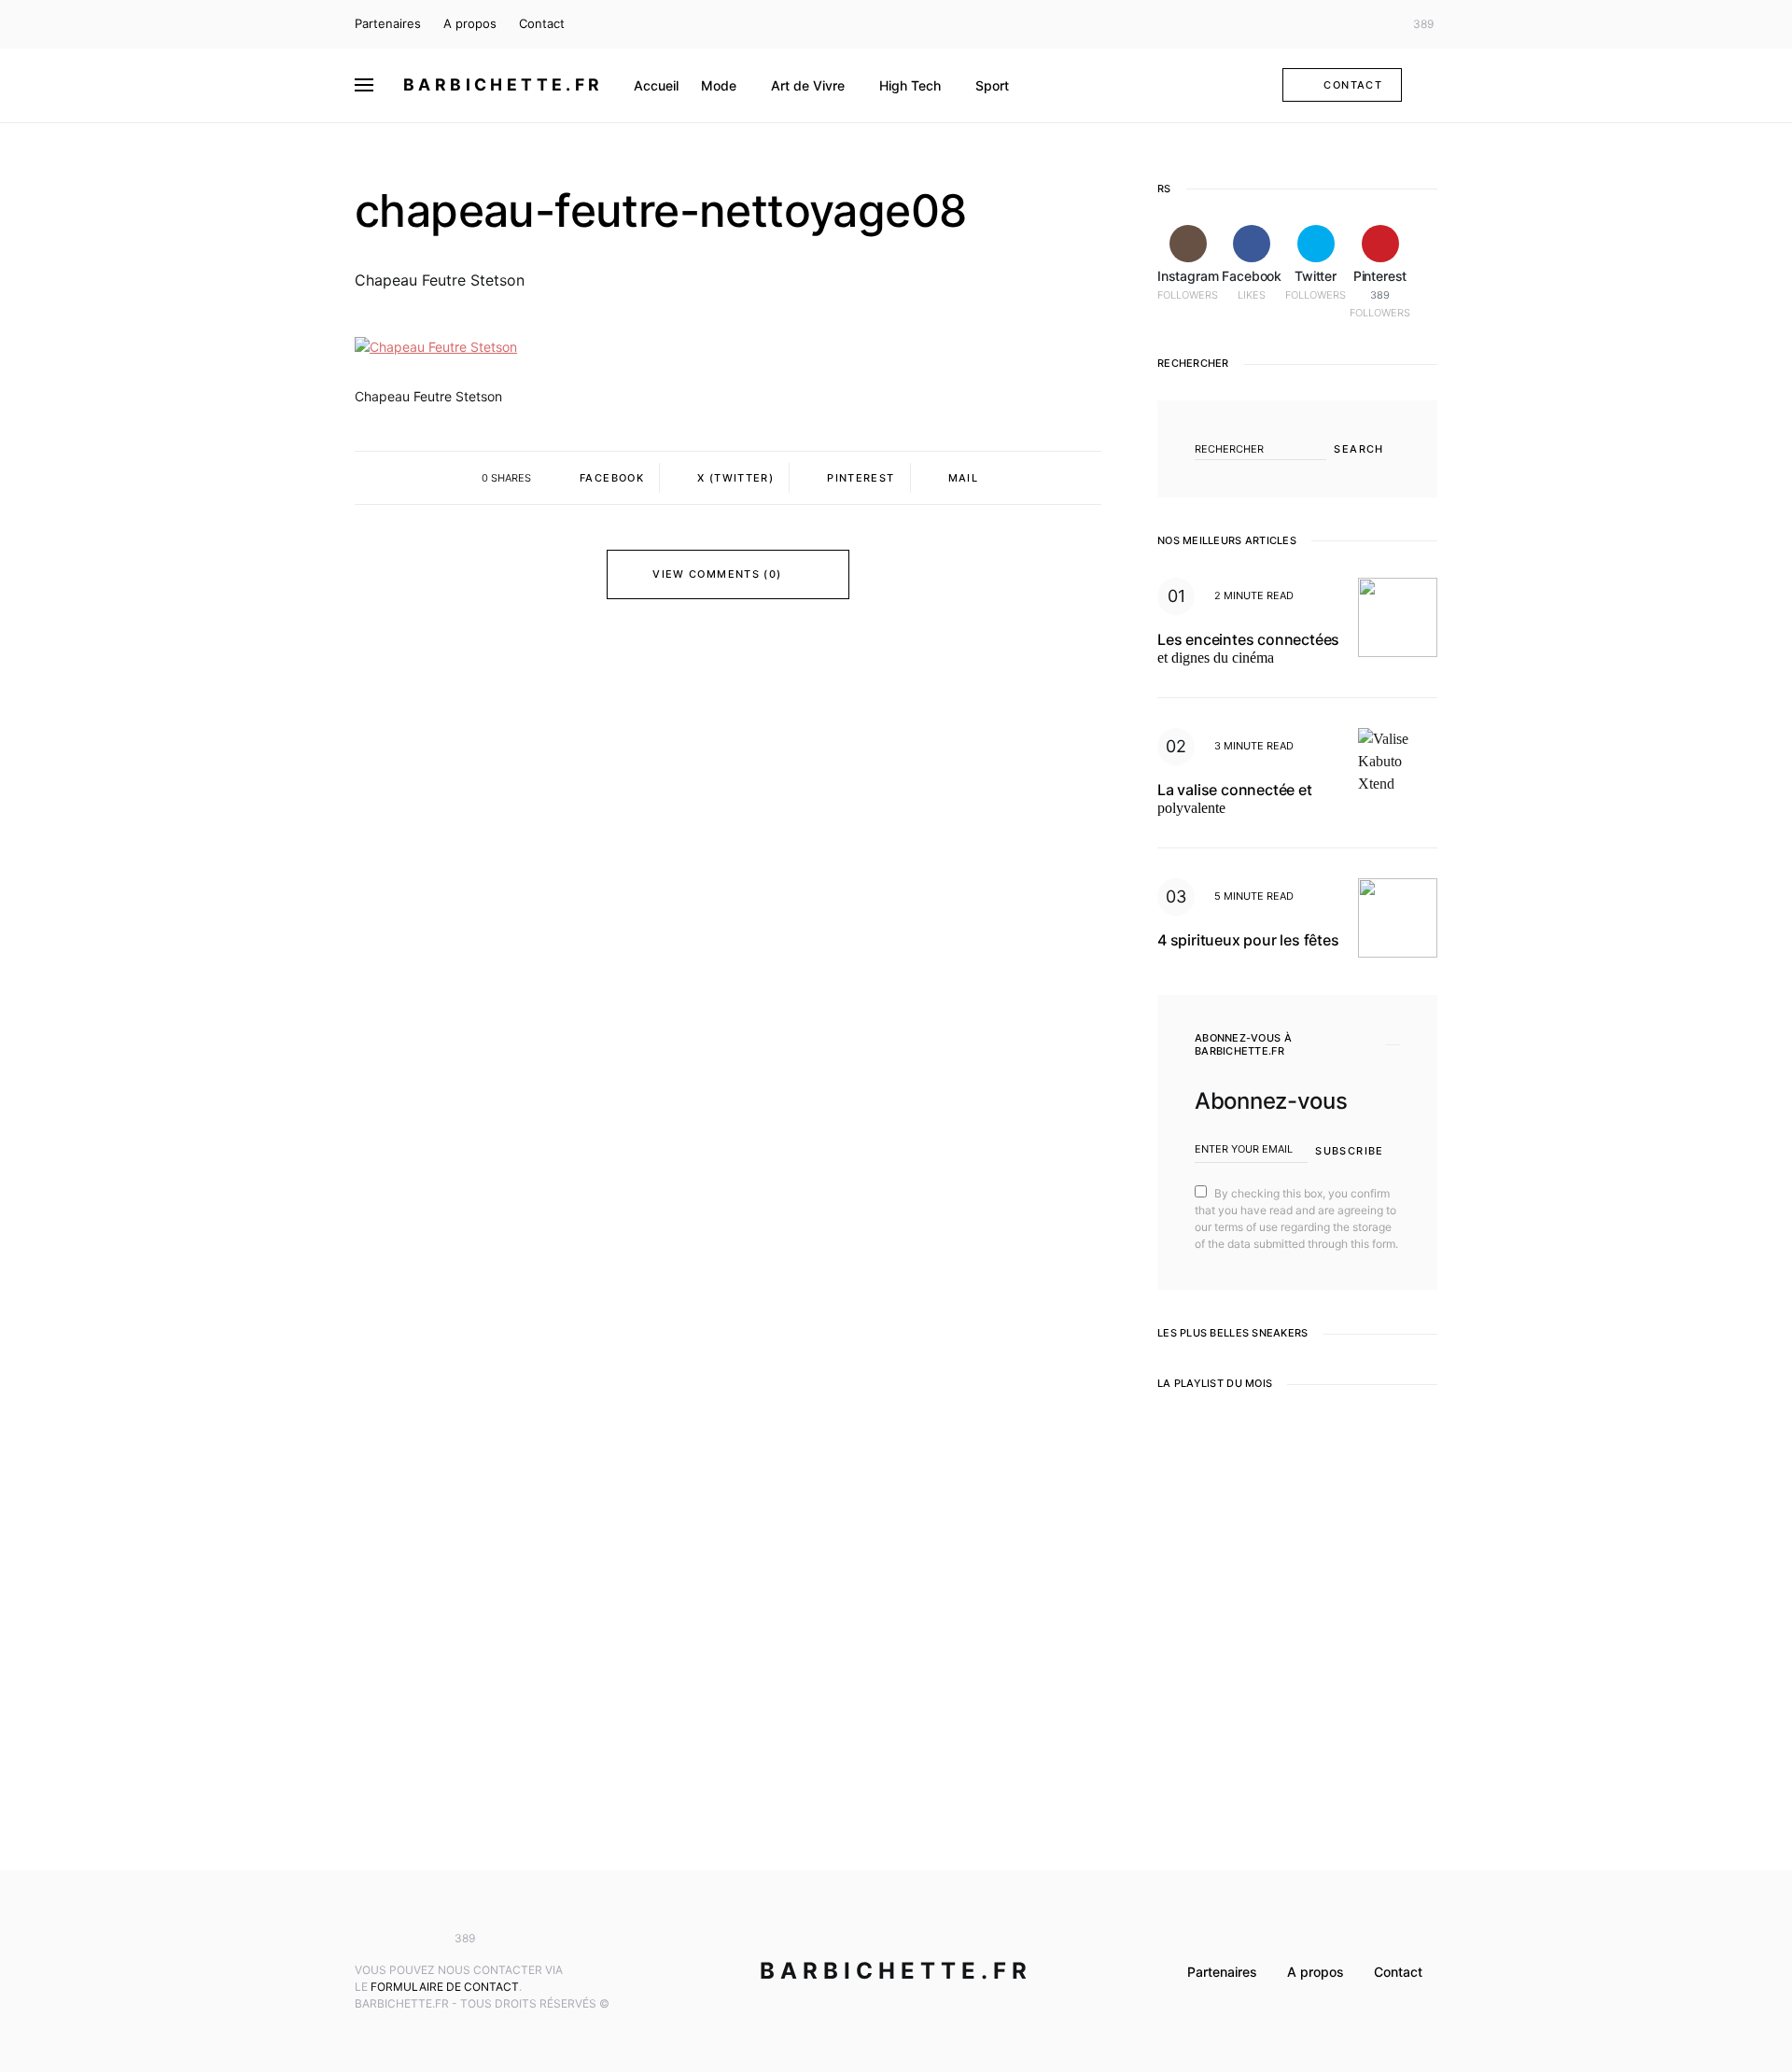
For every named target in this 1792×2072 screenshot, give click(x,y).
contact (1353, 85)
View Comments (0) (717, 574)
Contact (542, 23)
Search (1358, 449)
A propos (470, 23)
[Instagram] (1321, 24)
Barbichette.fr (504, 84)
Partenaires (388, 23)
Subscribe (1349, 1151)
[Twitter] (1376, 24)
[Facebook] (1348, 24)
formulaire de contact (445, 1987)
